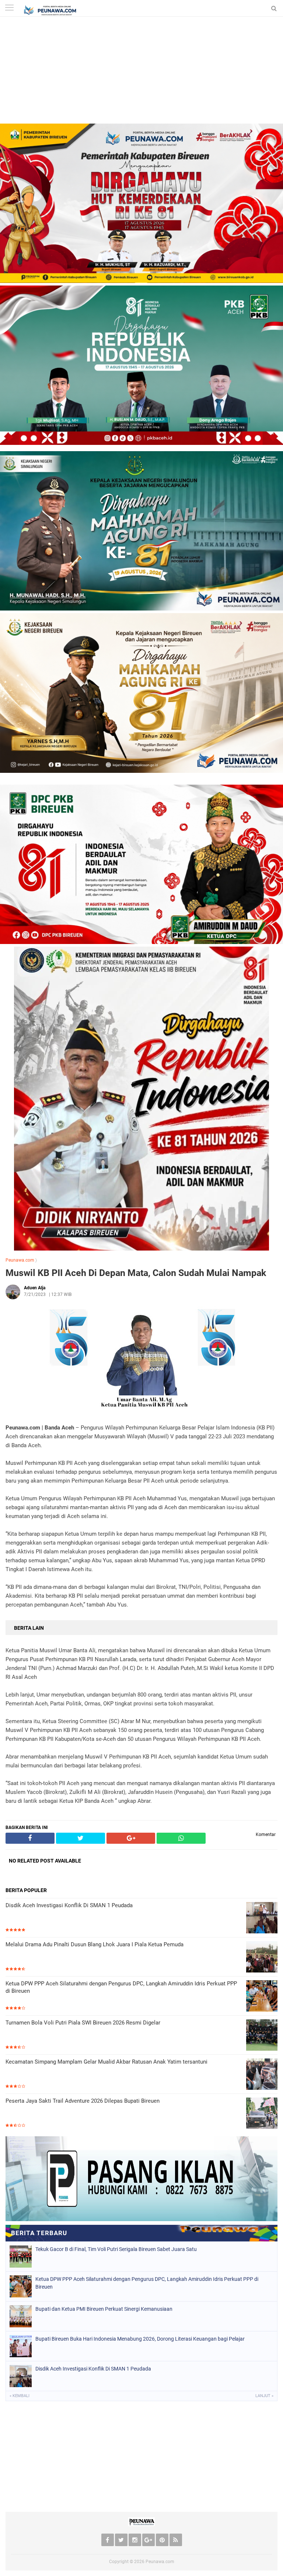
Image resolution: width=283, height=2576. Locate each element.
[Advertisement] (141, 72)
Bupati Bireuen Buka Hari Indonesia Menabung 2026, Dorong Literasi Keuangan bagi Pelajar (140, 2339)
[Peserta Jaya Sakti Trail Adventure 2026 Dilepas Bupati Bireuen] (262, 2114)
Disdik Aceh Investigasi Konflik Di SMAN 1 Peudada (69, 1905)
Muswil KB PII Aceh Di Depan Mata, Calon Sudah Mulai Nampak (136, 1273)
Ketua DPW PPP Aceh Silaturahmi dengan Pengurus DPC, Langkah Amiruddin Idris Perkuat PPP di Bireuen (121, 1987)
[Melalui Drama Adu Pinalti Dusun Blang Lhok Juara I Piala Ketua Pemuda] (262, 1958)
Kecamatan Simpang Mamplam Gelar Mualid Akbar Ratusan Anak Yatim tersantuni (106, 2062)
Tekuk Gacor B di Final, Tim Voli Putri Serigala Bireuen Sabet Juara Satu (116, 2249)
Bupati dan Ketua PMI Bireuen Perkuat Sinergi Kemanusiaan (104, 2309)
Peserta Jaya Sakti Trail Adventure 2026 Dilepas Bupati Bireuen (83, 2101)
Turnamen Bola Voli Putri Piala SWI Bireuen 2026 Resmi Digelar (83, 2023)
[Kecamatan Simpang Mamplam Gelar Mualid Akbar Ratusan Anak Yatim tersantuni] (262, 2075)
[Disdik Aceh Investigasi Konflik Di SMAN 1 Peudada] (262, 1918)
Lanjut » (264, 2396)
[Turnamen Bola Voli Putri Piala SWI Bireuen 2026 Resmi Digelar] (262, 2036)
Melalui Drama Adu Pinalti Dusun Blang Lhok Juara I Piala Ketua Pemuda (95, 1944)
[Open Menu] (9, 8)
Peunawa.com (20, 1260)
